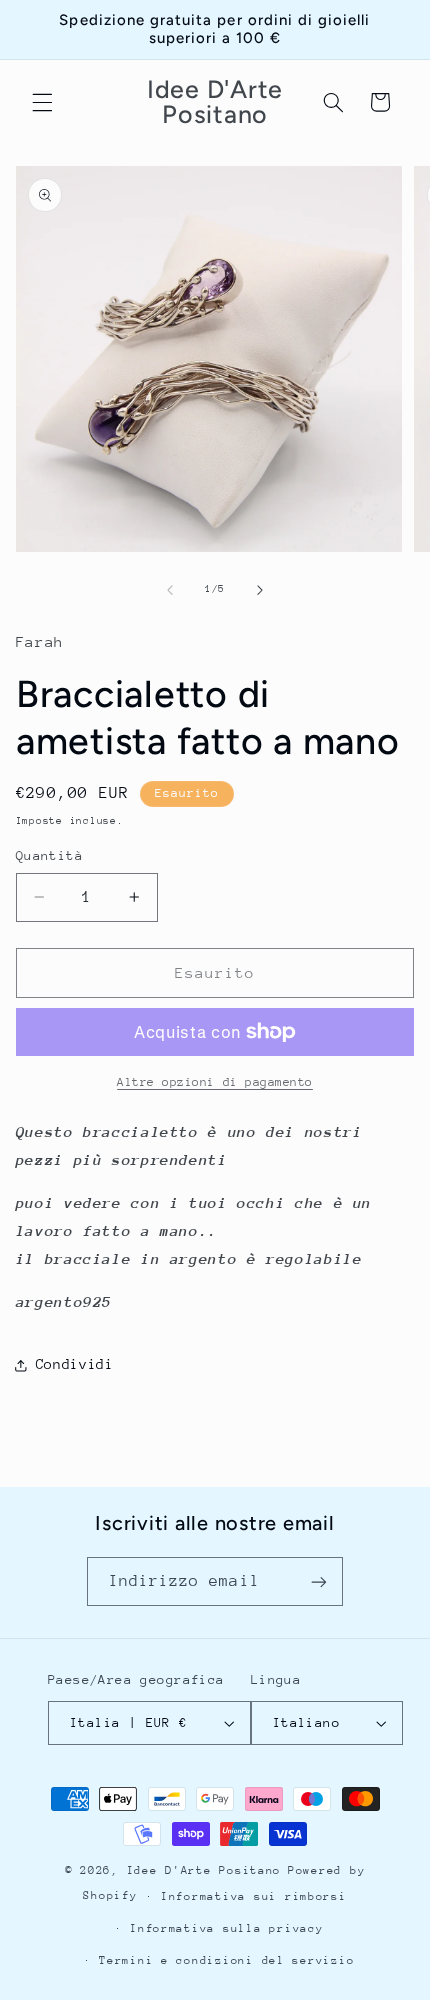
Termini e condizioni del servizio (226, 1960)
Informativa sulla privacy (226, 1928)
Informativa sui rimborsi (254, 1896)
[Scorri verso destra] (260, 590)
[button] (42, 102)
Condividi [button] (75, 1364)
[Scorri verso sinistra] (170, 590)
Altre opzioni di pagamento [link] (215, 1082)
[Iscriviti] (319, 1581)
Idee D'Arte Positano (204, 1870)
